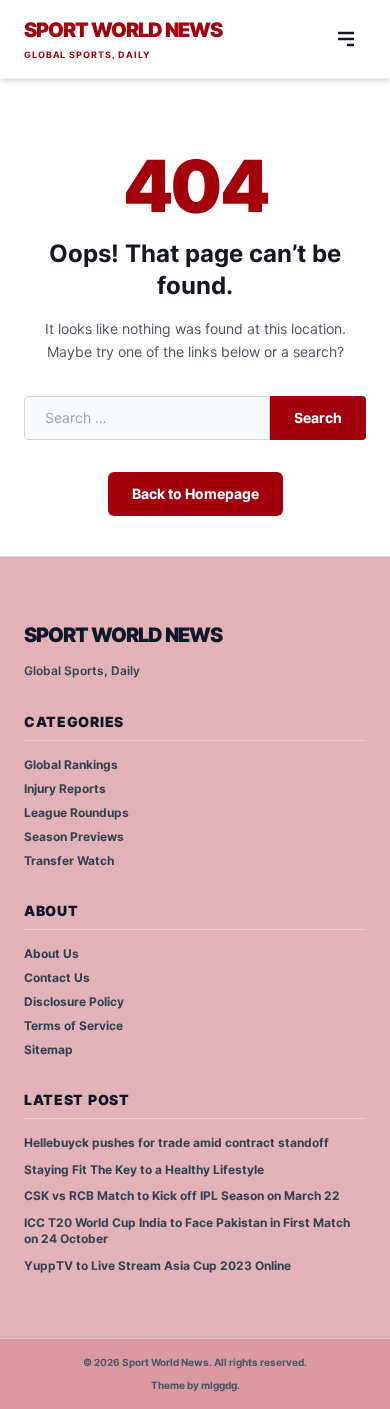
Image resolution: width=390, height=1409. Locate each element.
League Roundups (76, 812)
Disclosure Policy (74, 1001)
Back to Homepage (195, 493)
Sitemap (48, 1049)
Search (318, 417)
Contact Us (57, 977)
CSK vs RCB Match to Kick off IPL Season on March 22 (182, 1195)
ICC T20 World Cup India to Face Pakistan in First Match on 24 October (187, 1231)
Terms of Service (73, 1025)
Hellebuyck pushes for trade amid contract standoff (176, 1142)
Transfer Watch (69, 860)
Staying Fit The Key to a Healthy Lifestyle (144, 1169)
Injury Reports (65, 788)
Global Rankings (71, 764)
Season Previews (74, 836)
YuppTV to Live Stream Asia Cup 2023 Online (157, 1265)
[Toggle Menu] (346, 39)
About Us (51, 953)
